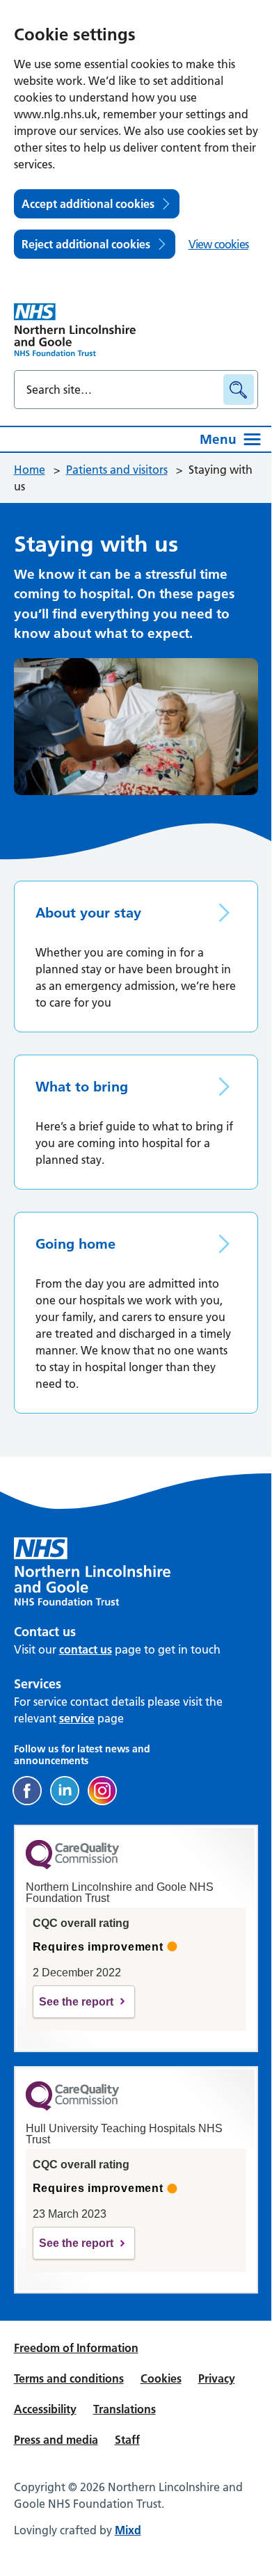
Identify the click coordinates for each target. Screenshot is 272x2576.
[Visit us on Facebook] (27, 1791)
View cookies (218, 244)
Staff (127, 2440)
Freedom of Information (76, 2348)
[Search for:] (121, 390)
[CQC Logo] (72, 1866)
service (77, 1718)
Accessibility (45, 2409)
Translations (125, 2409)
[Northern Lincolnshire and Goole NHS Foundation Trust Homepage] (75, 330)
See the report (76, 2002)
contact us (86, 1649)
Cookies (161, 2378)
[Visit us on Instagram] (102, 1791)
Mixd (128, 2530)
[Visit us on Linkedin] (65, 1791)
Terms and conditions (69, 2378)
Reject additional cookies (86, 244)
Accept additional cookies (88, 204)
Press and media (56, 2440)
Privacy (217, 2378)
